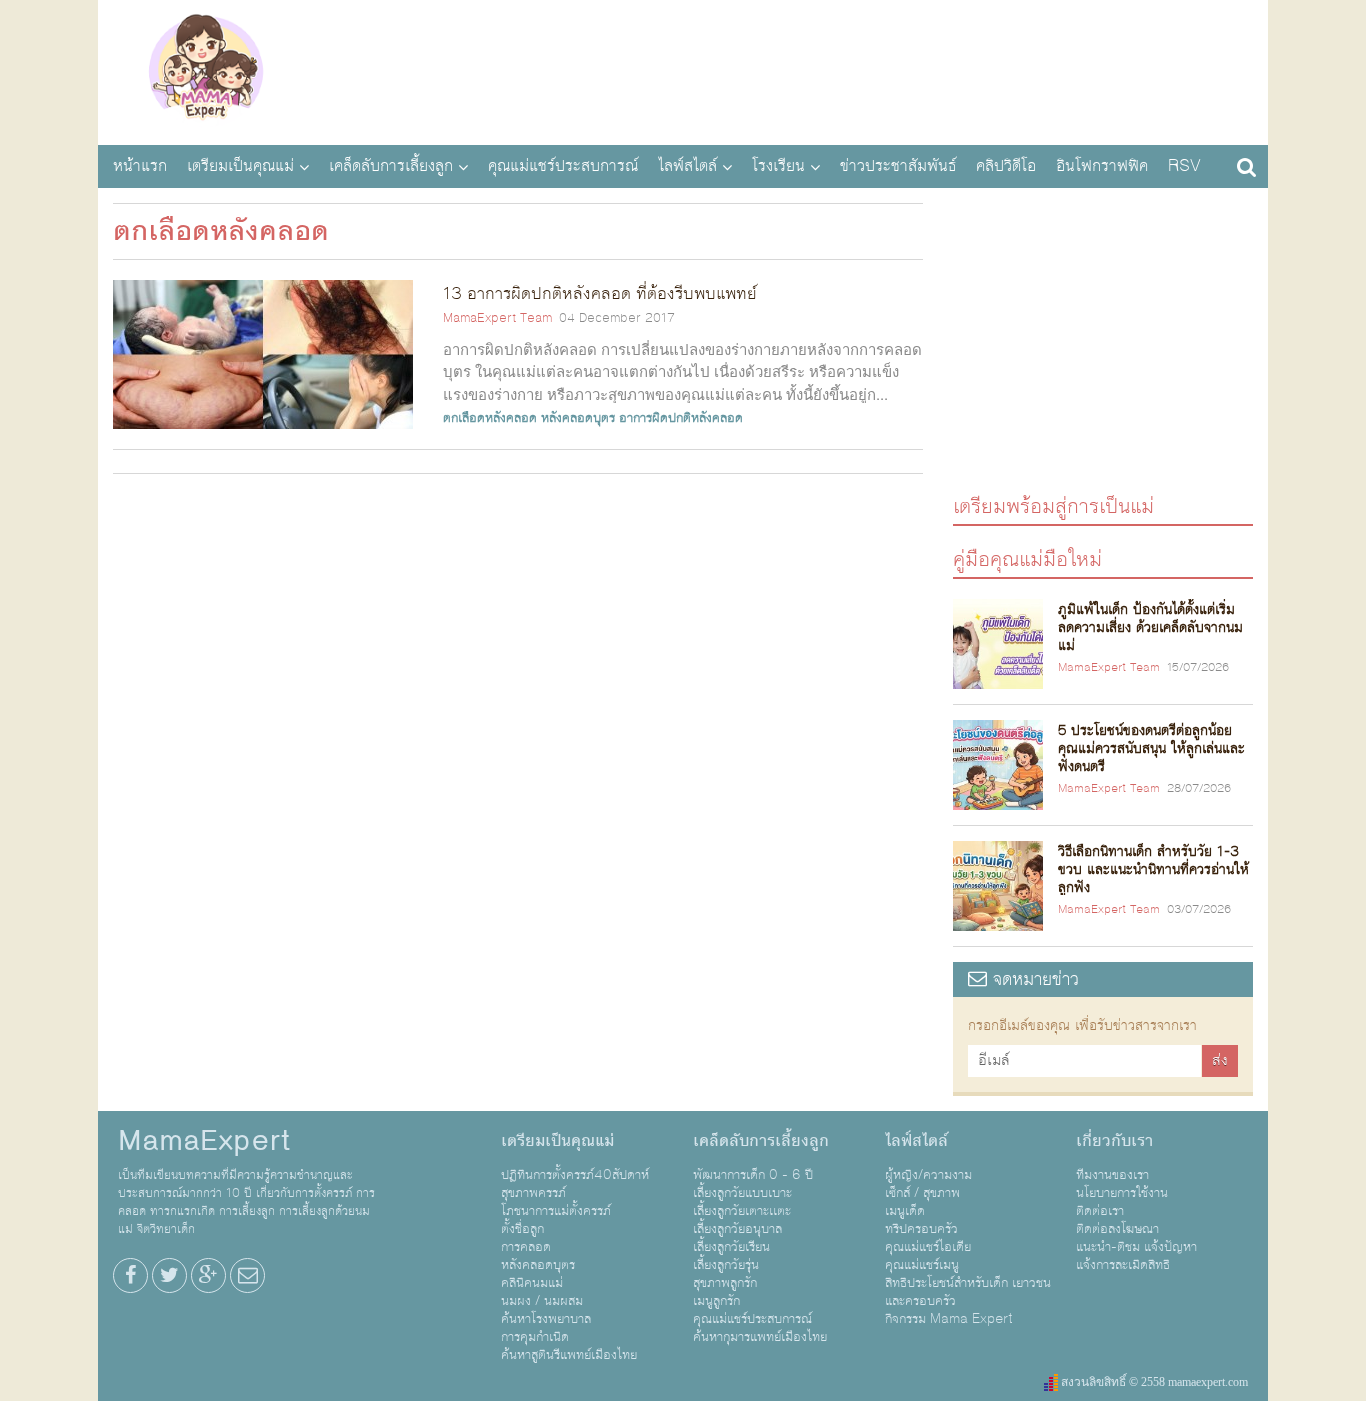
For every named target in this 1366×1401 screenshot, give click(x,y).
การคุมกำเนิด (535, 1337)
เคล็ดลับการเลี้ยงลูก (391, 166)
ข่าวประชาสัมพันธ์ (898, 166)
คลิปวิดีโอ (1006, 166)
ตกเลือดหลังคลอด (490, 418)
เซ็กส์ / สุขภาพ (922, 1193)
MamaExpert (205, 70)
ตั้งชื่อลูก (522, 1229)
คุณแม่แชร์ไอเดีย (928, 1247)
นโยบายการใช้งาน (1122, 1193)
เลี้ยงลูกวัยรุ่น (726, 1265)
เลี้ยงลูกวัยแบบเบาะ (742, 1193)
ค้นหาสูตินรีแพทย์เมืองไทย (569, 1355)
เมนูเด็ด (905, 1211)
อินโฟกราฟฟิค (1102, 166)
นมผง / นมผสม (542, 1301)
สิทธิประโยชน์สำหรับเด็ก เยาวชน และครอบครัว (968, 1292)
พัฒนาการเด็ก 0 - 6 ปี (753, 1175)
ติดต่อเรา (1100, 1211)
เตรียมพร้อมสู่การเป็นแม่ (1053, 505)
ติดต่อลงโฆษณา (1117, 1229)
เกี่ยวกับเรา (1114, 1141)
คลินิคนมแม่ (532, 1283)
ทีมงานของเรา (1112, 1175)
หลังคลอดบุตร (578, 418)
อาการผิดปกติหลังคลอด (681, 418)
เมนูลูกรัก (716, 1301)
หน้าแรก (140, 166)
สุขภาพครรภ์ (533, 1193)
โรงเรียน (778, 166)
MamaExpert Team (497, 318)
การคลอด (526, 1247)
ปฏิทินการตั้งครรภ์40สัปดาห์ (575, 1175)
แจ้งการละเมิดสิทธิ (1123, 1265)
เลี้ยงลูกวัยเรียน (731, 1247)
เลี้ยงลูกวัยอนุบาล (737, 1229)
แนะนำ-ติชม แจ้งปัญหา (1136, 1247)
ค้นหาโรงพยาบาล (546, 1319)
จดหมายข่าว (1033, 979)
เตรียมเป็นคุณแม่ (240, 166)
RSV (1184, 166)
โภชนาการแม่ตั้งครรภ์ (556, 1211)
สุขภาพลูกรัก (725, 1283)
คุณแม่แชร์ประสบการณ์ (563, 166)
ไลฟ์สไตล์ (687, 166)
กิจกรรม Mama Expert (949, 1319)
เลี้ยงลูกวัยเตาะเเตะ (742, 1211)
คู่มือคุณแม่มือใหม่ (1027, 558)
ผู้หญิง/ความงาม (928, 1175)
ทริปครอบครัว (921, 1229)
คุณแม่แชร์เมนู (922, 1265)
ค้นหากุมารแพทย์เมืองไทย (760, 1337)
